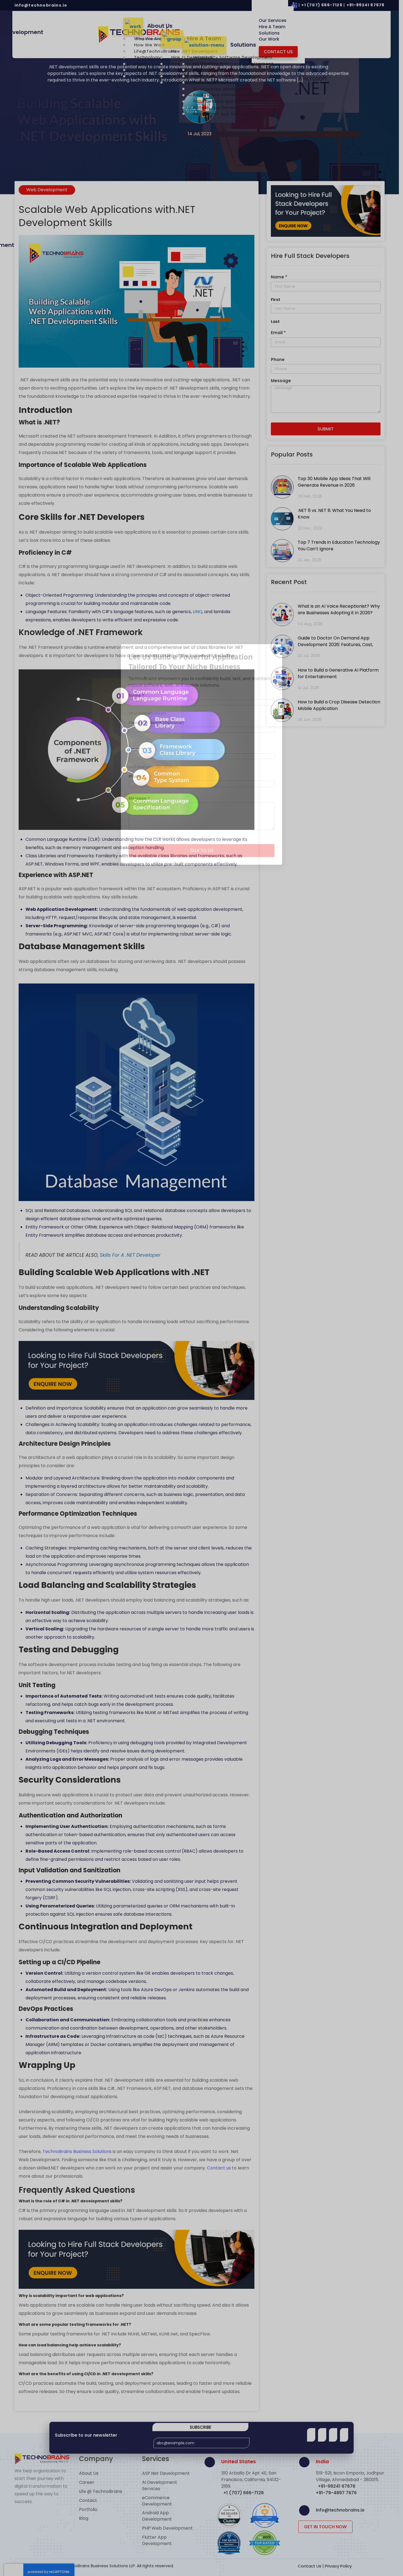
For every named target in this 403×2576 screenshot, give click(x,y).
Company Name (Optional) (156, 722)
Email (136, 749)
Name (136, 695)
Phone (137, 776)
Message (139, 798)
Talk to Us (202, 850)
